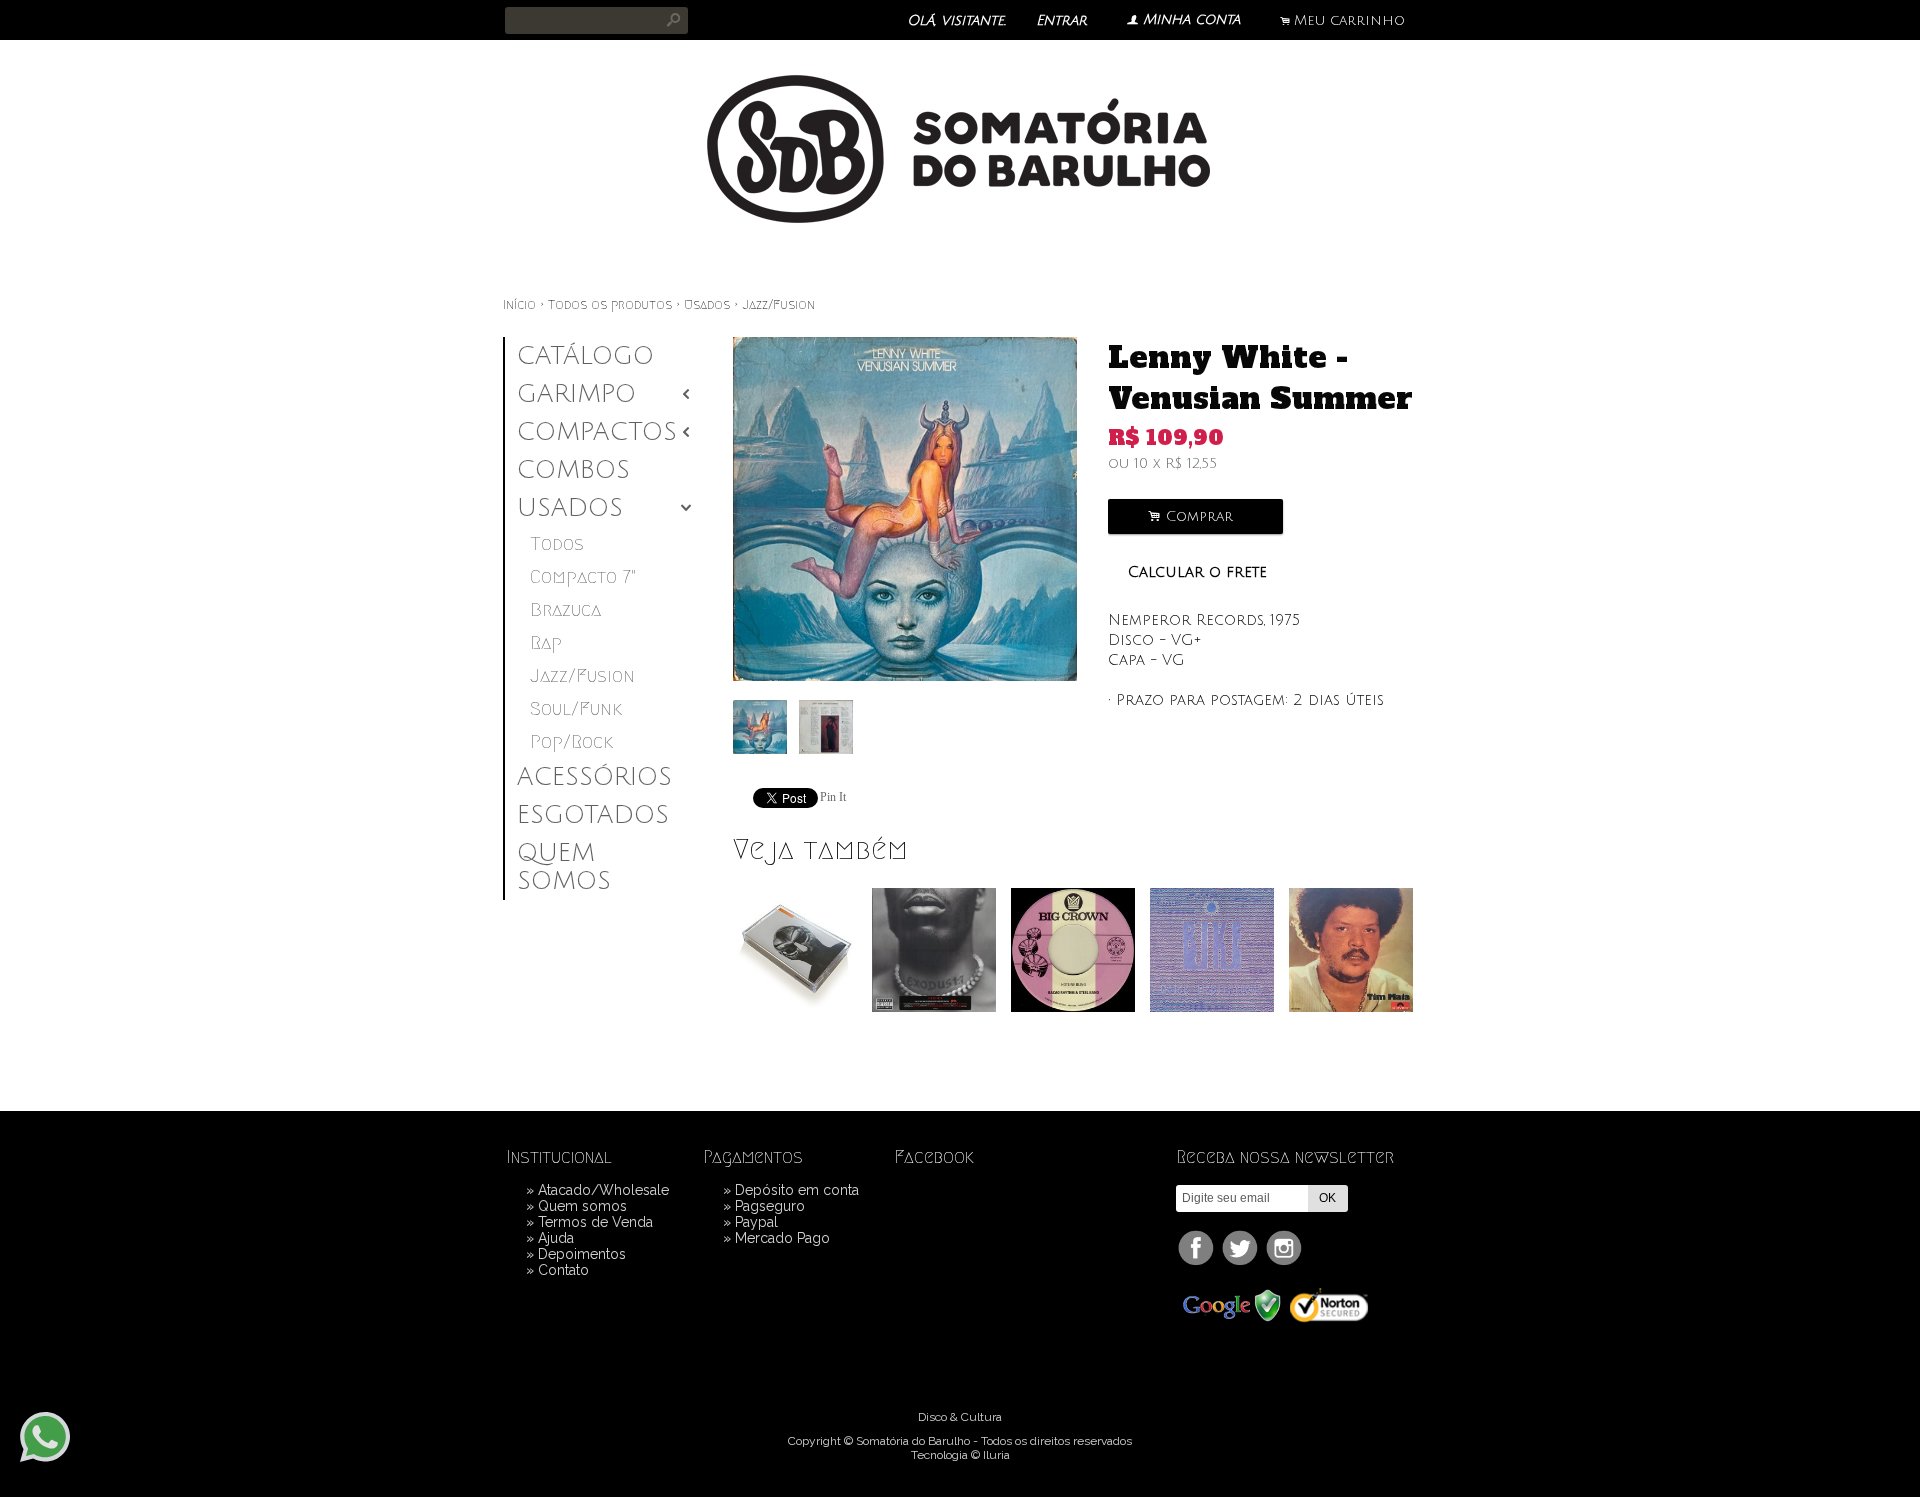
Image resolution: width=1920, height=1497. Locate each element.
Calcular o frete (1197, 572)
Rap (546, 642)
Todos (557, 543)
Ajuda (556, 1238)
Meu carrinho (1349, 20)
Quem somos (564, 867)
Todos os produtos (610, 305)
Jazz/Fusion (778, 305)
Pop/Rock (571, 741)
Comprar (1195, 516)
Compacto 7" (583, 576)
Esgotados (593, 815)
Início (519, 305)
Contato (563, 1270)
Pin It (833, 797)
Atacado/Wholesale (603, 1190)
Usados (707, 305)
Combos (573, 470)
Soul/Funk (576, 708)
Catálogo (585, 356)
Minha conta (1191, 19)
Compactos (597, 432)
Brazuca (565, 609)
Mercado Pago (782, 1238)
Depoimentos (582, 1254)
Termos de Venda (595, 1222)
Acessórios (594, 777)
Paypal (756, 1222)
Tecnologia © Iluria (960, 1455)
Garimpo (576, 394)
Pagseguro (770, 1206)
